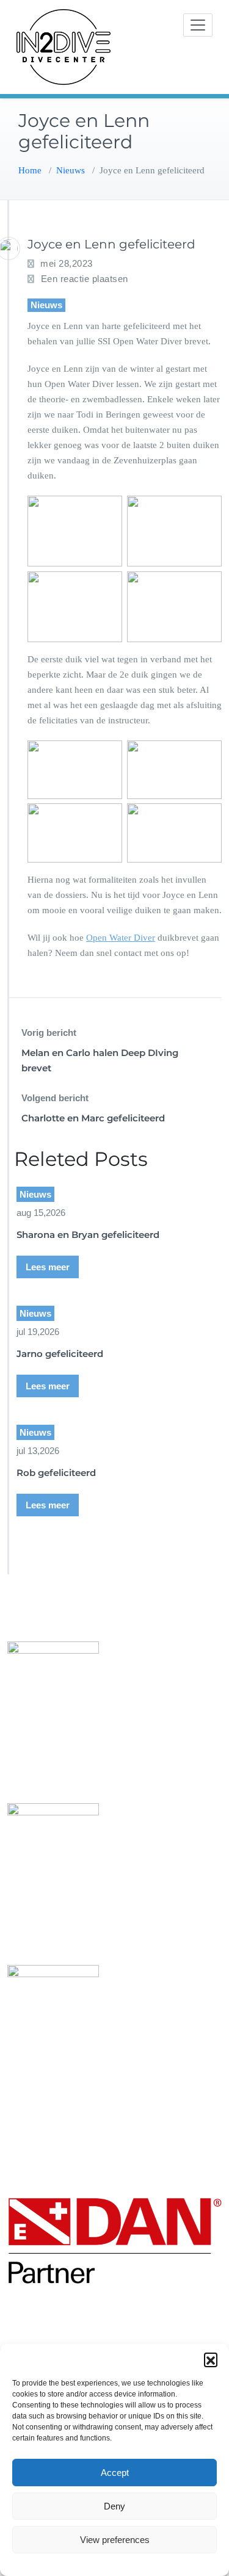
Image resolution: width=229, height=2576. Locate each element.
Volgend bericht (55, 1098)
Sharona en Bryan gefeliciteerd (88, 1235)
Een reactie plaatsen (85, 279)
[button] (211, 2359)
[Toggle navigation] (198, 25)
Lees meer (48, 1267)
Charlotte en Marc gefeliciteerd (93, 1118)
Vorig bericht (49, 1033)
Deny (114, 2506)
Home (30, 170)
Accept (115, 2473)
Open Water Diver (121, 938)
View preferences (115, 2540)
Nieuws (71, 170)
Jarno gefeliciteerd (60, 1354)
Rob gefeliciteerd (56, 1473)
